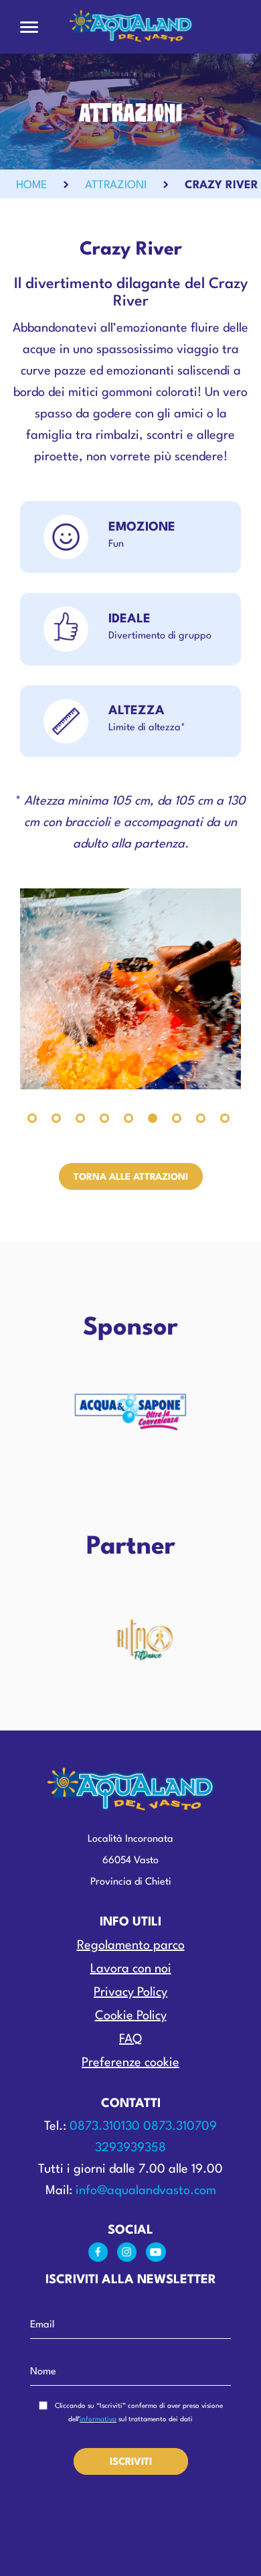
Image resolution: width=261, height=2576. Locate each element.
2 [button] (56, 1118)
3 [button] (80, 1118)
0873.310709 (180, 2126)
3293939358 (130, 2148)
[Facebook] (103, 2255)
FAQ (130, 2039)
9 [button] (225, 1118)
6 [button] (153, 1118)
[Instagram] (132, 2255)
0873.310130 (105, 2126)
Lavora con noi (131, 1969)
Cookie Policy (131, 2016)
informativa (98, 2419)
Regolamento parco (131, 1946)
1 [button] (32, 1118)
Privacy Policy (130, 1992)
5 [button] (128, 1118)
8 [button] (201, 1118)
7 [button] (177, 1118)
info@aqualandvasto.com (146, 2191)
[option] (130, 989)
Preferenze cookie (130, 2063)
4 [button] (104, 1118)
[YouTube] (159, 2255)
